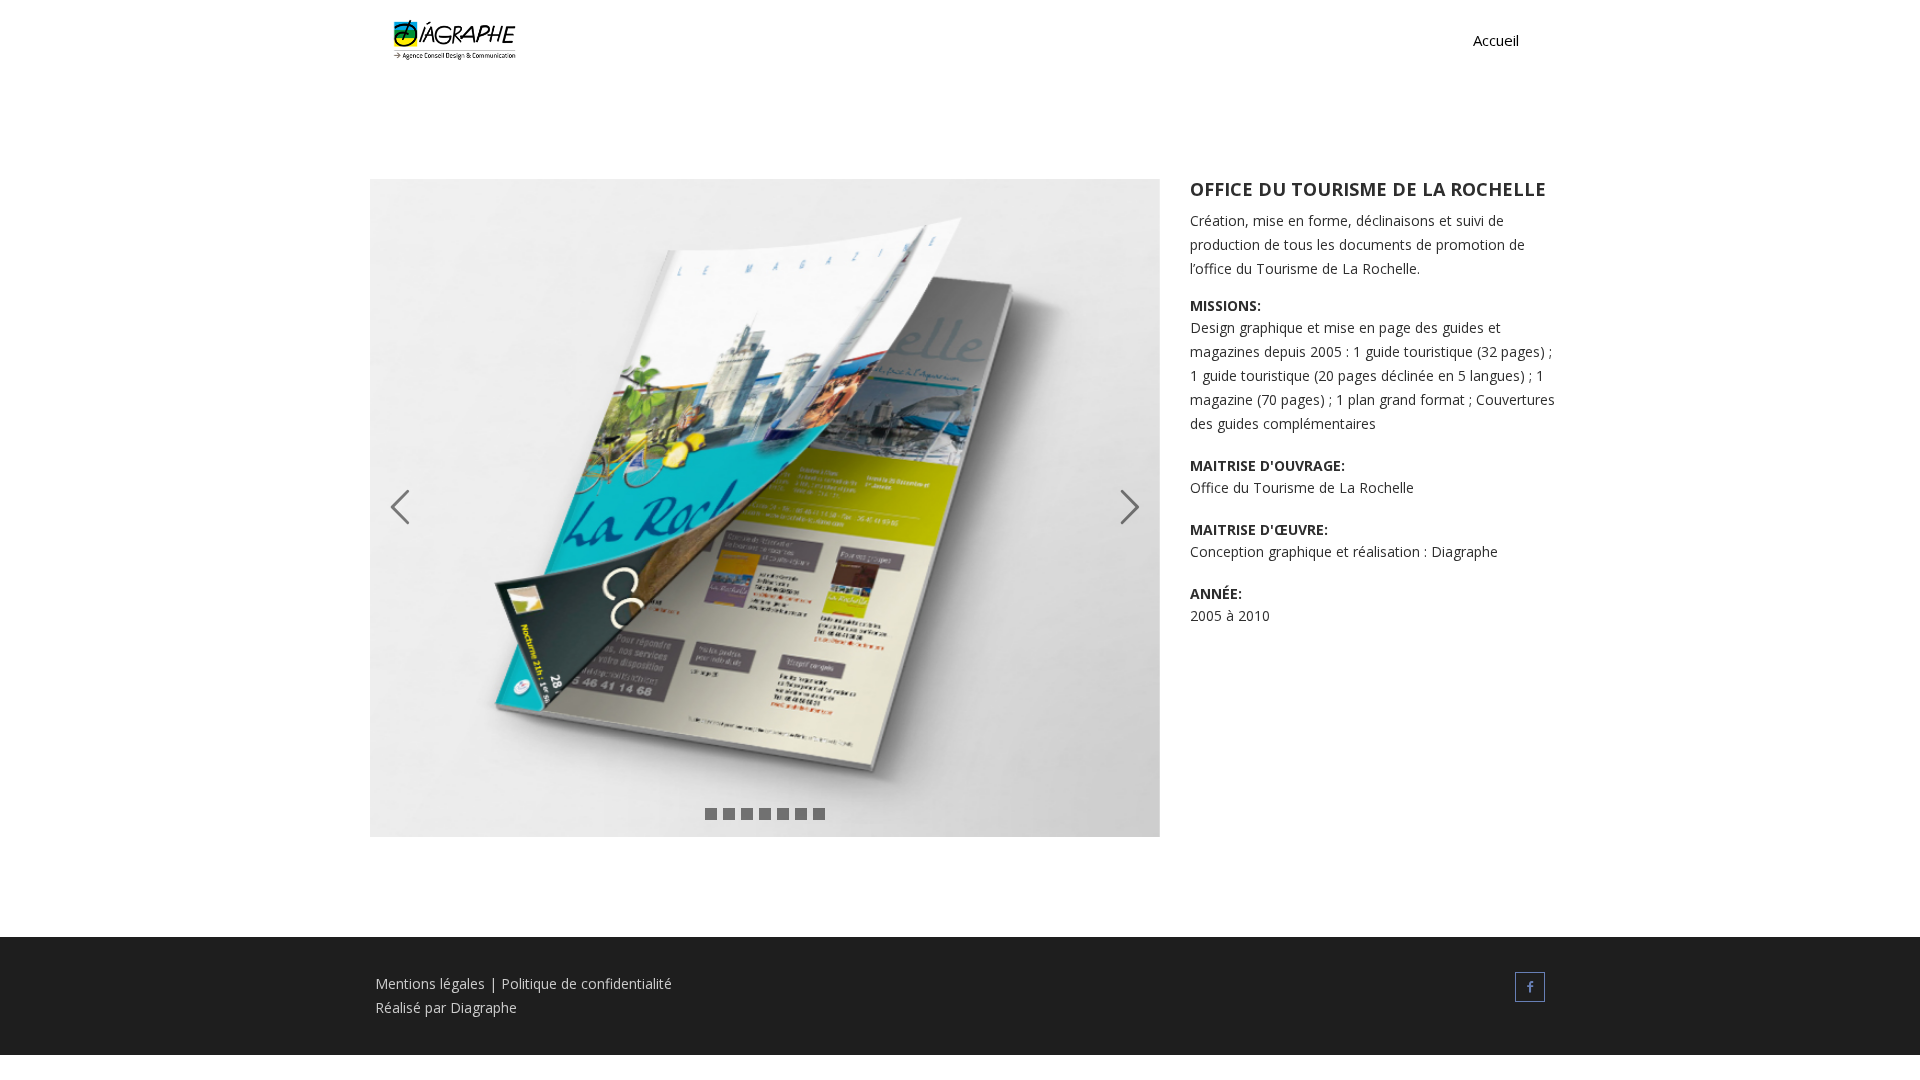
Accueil (1496, 40)
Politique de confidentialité (586, 983)
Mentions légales (430, 983)
